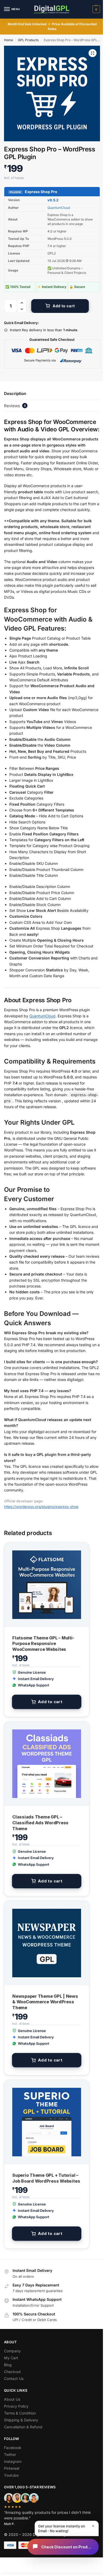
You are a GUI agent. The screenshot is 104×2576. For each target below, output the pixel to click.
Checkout (12, 2372)
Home (9, 40)
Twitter (10, 2454)
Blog (8, 2365)
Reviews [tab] (15, 406)
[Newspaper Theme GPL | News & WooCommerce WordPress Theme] (47, 1943)
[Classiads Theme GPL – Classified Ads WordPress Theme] (47, 1764)
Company (12, 2351)
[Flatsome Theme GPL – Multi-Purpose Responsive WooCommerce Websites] (47, 1585)
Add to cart (64, 306)
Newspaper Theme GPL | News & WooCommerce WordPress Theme (45, 2002)
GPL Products (28, 40)
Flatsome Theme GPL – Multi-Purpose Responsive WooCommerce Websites (43, 1644)
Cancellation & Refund (23, 2427)
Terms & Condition (20, 2413)
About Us (12, 2399)
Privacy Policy (16, 2406)
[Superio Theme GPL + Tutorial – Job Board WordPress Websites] (47, 2122)
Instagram (13, 2461)
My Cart (11, 2358)
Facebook (13, 2448)
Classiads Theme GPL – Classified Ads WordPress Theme (40, 1823)
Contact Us (14, 2379)
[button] (96, 9)
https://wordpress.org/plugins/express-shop (41, 1507)
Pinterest (12, 2468)
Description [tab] (15, 394)
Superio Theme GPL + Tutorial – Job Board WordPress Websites (46, 2178)
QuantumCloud (59, 208)
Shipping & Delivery (21, 2420)
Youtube (11, 2475)
